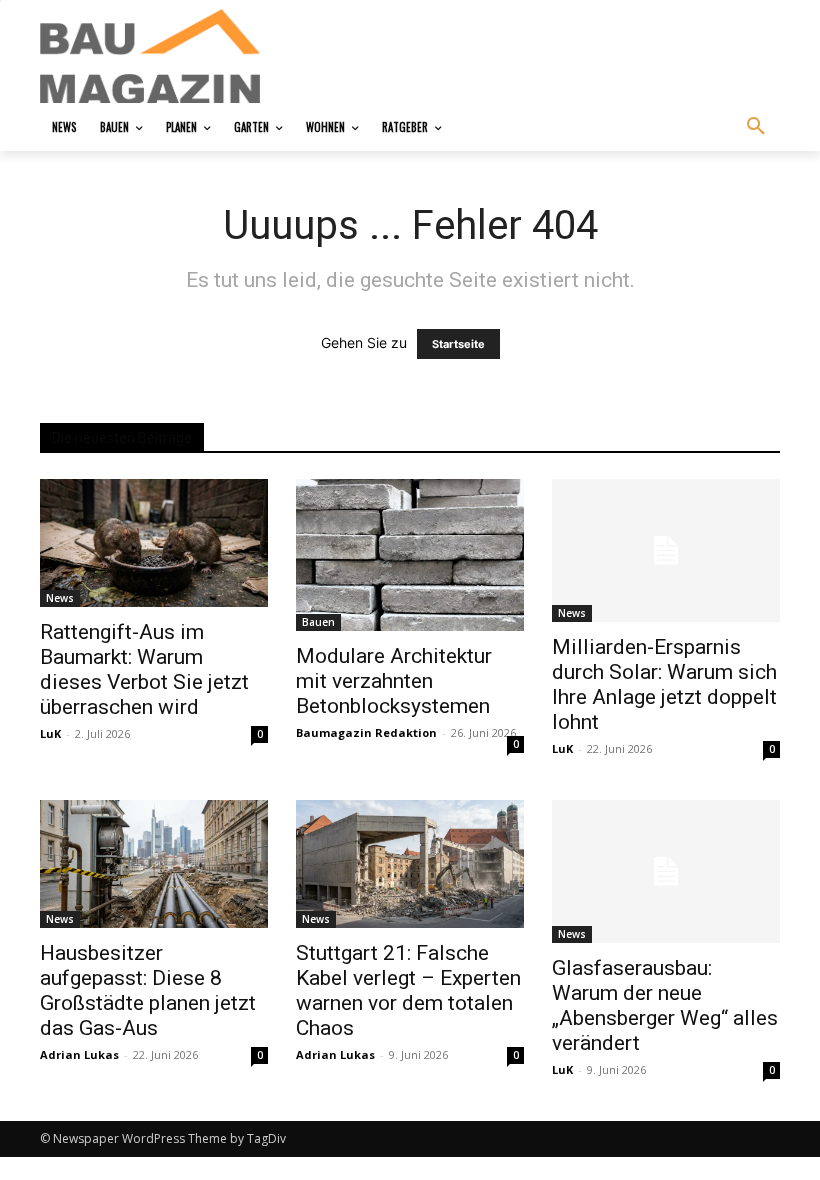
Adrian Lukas (79, 1054)
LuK (50, 733)
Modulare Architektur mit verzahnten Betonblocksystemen (394, 681)
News (60, 598)
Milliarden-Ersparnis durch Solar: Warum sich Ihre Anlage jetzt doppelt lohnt (664, 684)
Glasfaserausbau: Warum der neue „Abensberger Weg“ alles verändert (665, 1005)
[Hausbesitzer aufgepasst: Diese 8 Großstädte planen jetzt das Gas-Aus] (154, 863)
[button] (756, 127)
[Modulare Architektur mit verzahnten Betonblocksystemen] (410, 555)
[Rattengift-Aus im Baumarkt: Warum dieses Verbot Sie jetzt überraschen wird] (154, 542)
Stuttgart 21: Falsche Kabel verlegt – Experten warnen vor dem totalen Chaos (408, 990)
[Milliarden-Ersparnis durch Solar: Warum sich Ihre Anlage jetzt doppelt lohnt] (666, 550)
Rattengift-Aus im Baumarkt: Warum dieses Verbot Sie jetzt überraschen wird (144, 669)
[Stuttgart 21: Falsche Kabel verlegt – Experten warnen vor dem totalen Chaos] (410, 863)
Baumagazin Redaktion (366, 732)
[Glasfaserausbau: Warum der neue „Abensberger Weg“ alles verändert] (666, 871)
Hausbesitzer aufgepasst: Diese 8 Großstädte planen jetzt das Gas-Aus (148, 990)
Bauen (318, 622)
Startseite (458, 344)
